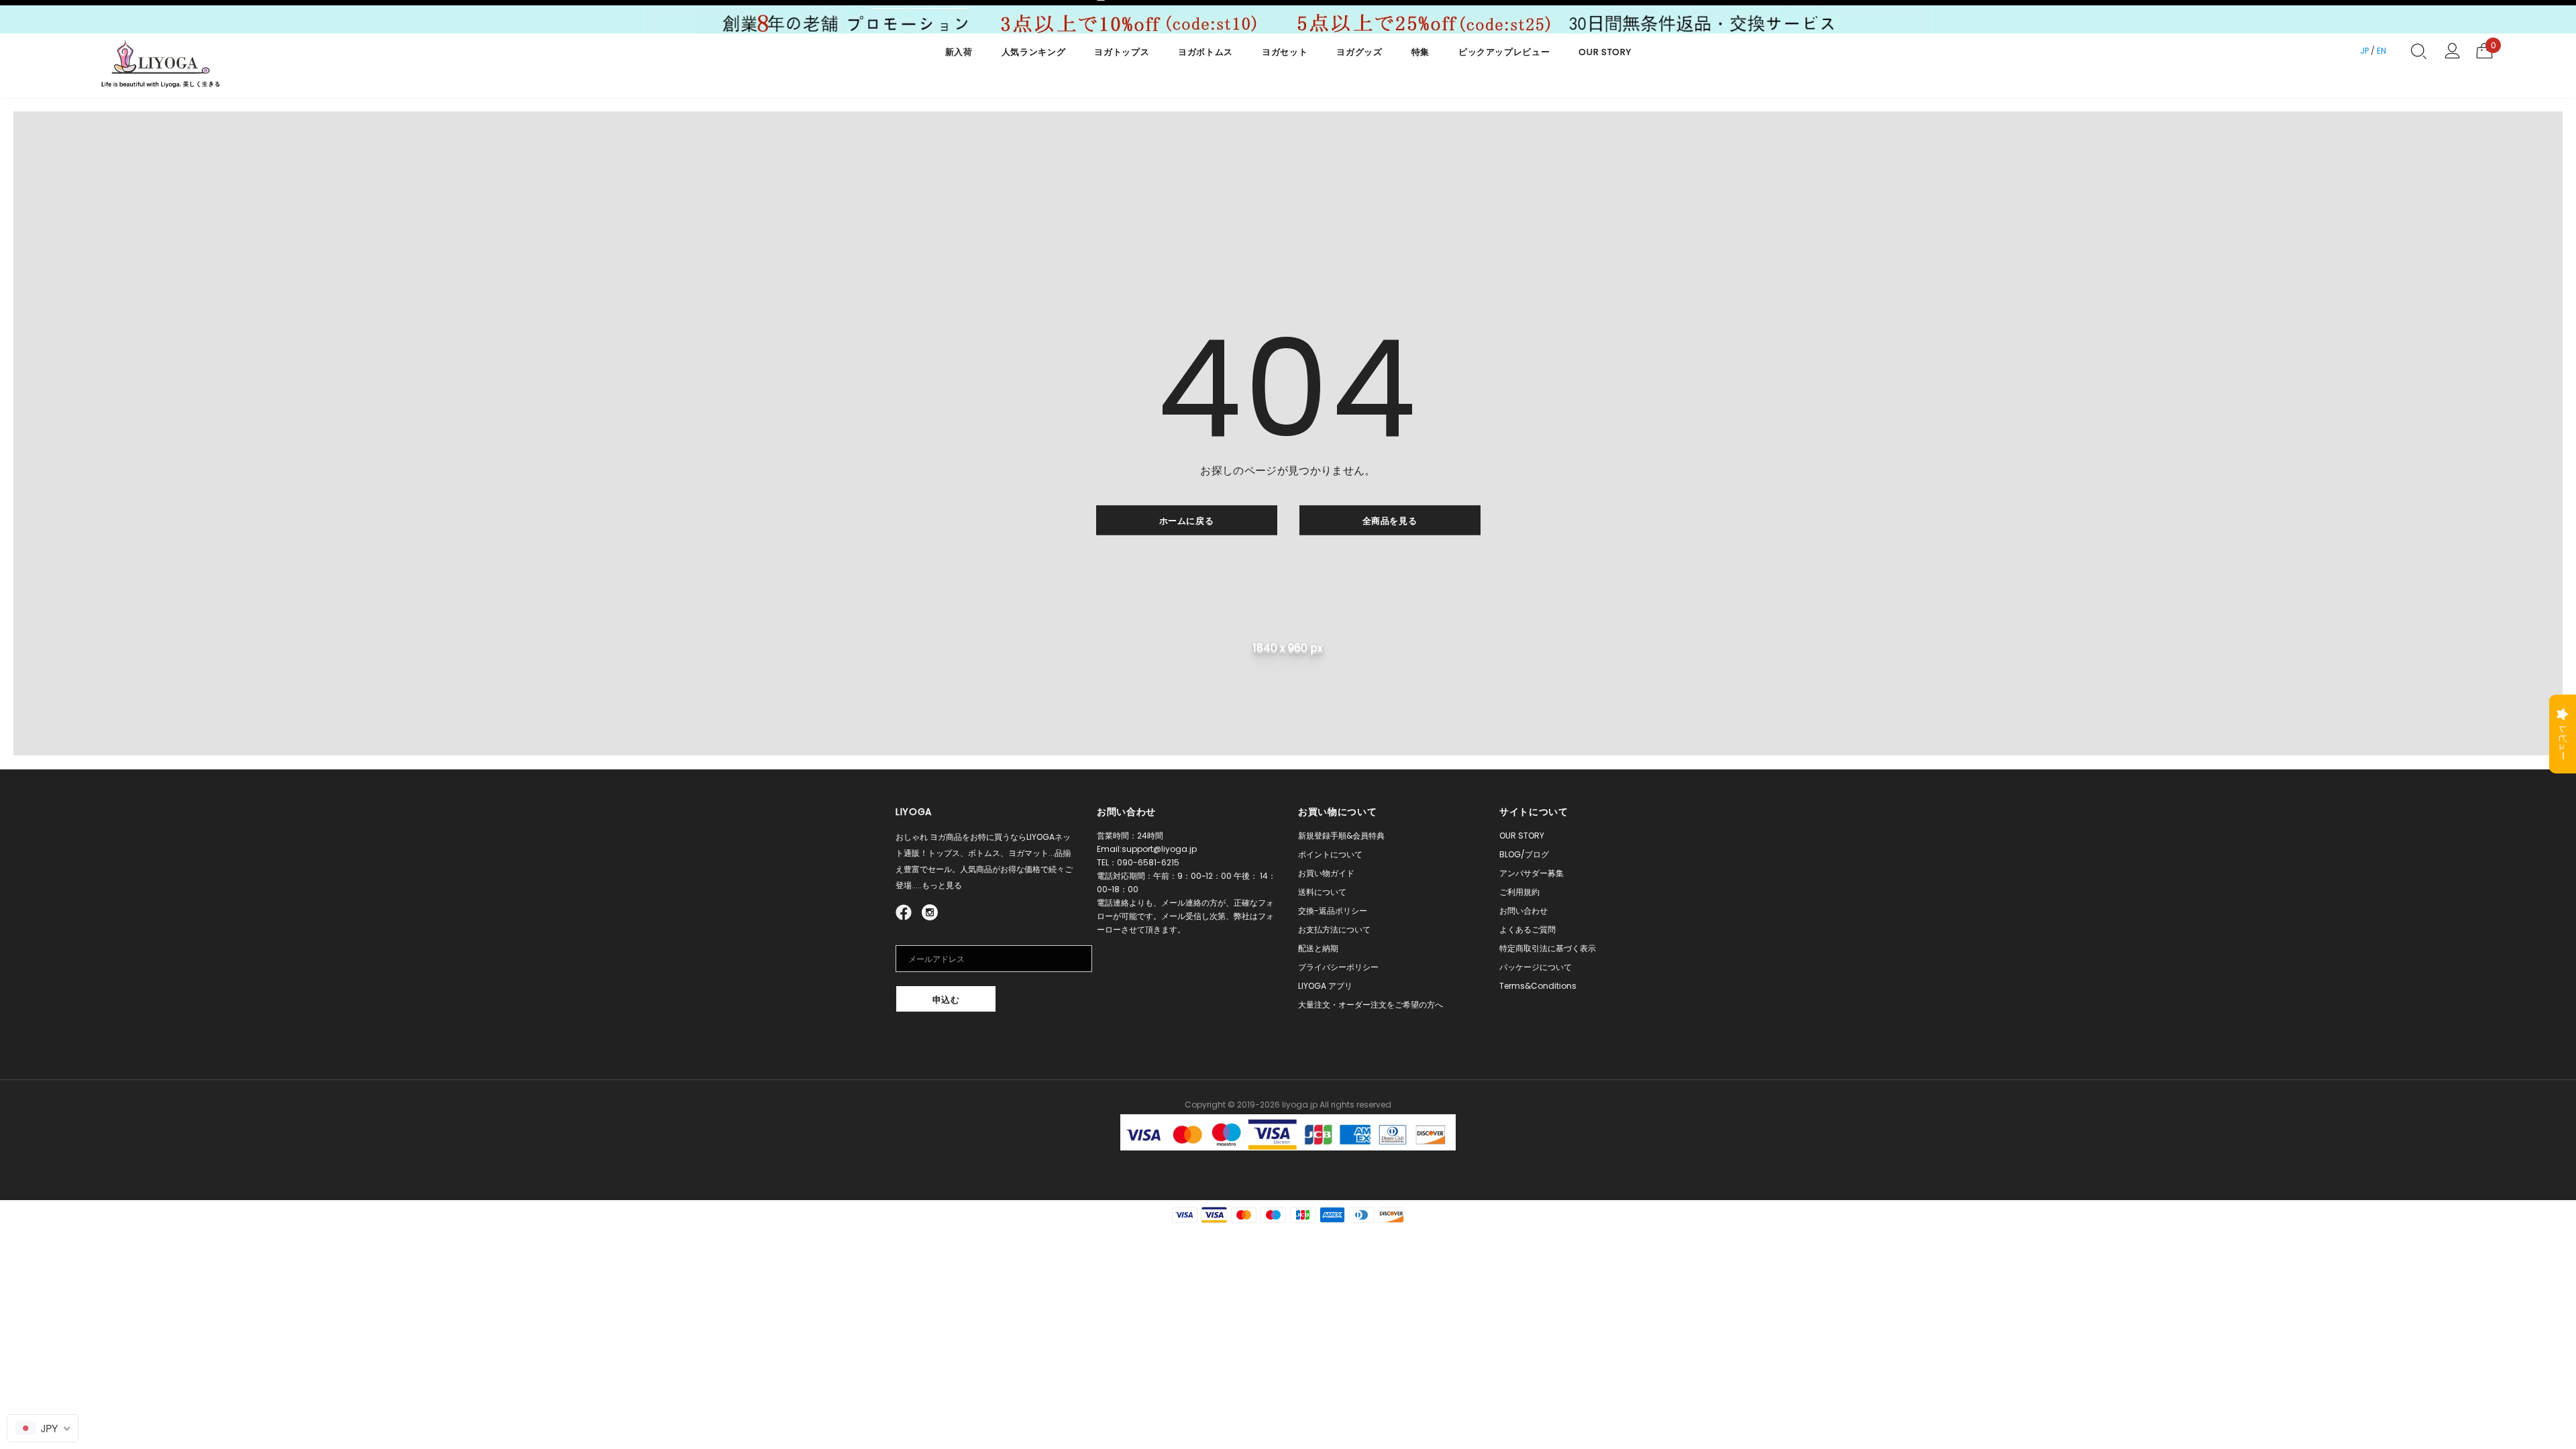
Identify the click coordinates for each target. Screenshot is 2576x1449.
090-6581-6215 (1148, 862)
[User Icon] (2452, 51)
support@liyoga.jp (1159, 849)
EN (2381, 51)
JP (2364, 51)
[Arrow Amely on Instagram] (930, 911)
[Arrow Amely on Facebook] (906, 911)
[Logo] (161, 66)
